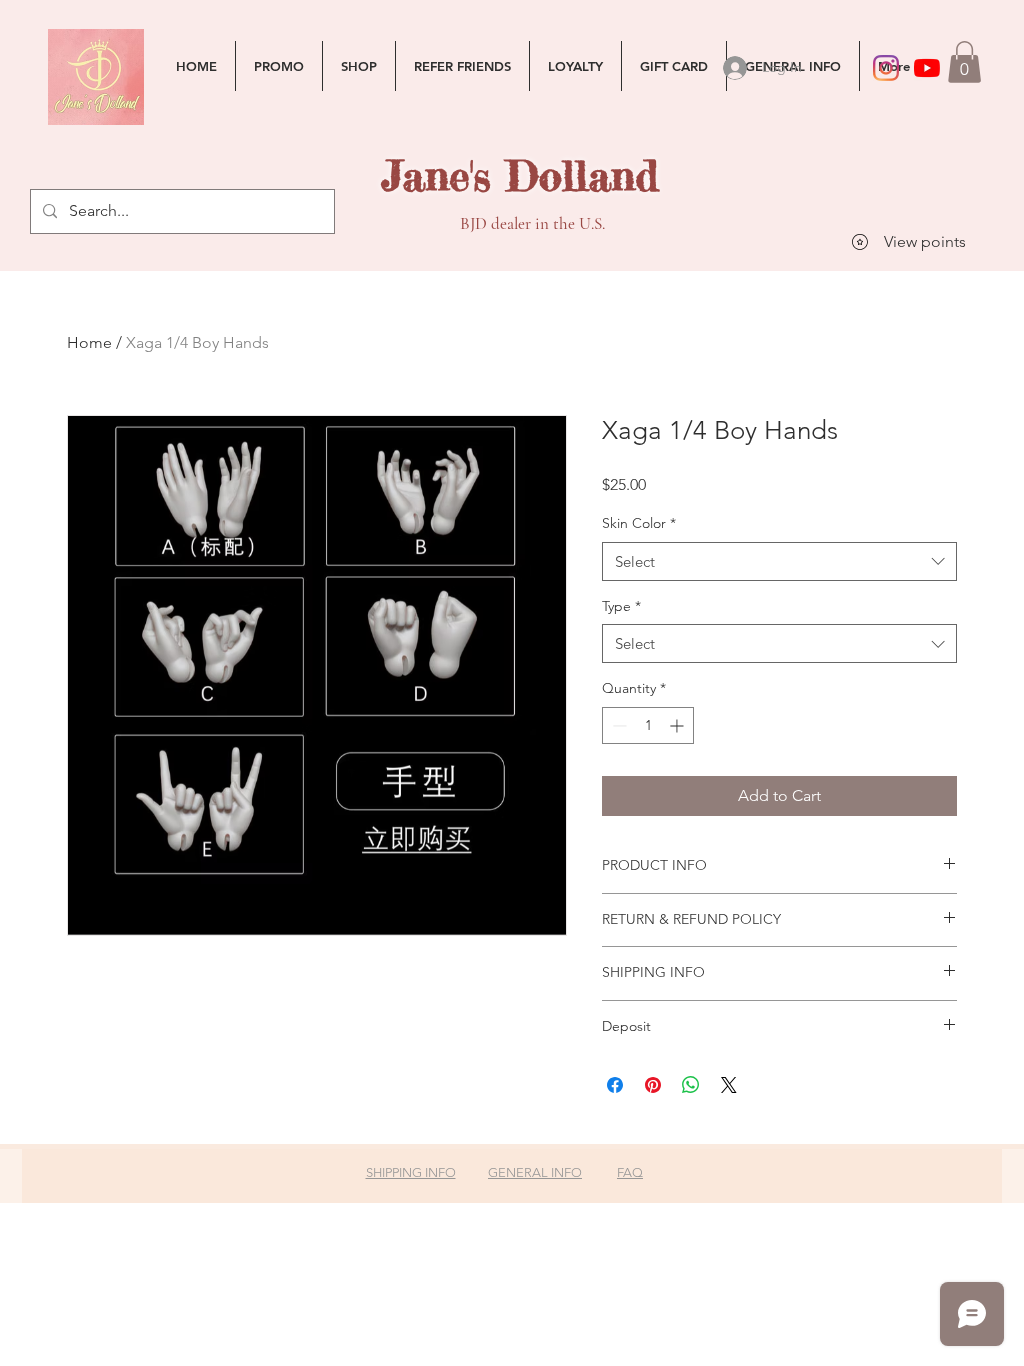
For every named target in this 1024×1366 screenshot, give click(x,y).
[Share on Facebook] (615, 1085)
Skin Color (639, 523)
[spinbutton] (648, 725)
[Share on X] (729, 1085)
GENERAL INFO (535, 1172)
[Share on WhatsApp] (691, 1085)
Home (89, 342)
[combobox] (779, 561)
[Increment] (678, 725)
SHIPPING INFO (411, 1172)
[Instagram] (886, 68)
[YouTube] (927, 68)
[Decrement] (617, 725)
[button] (964, 62)
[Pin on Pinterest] (653, 1085)
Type (621, 606)
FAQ (630, 1172)
